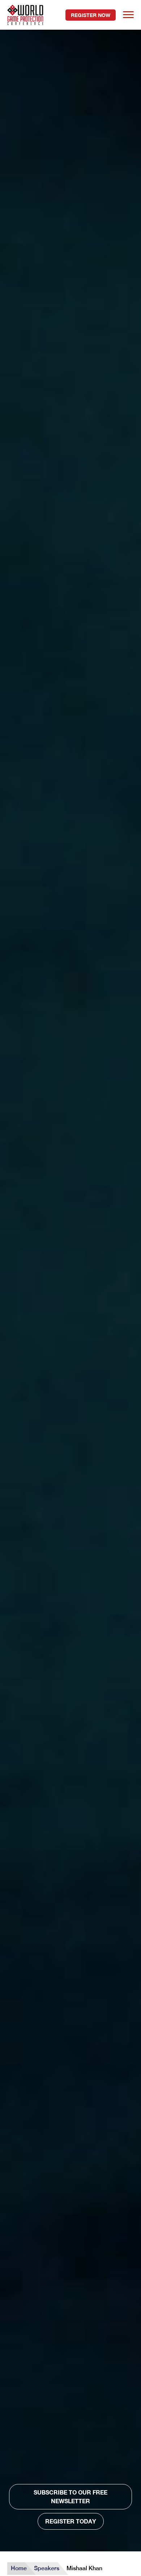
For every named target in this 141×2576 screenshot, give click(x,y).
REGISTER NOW (91, 15)
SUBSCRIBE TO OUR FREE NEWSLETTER (70, 2497)
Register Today (71, 2521)
